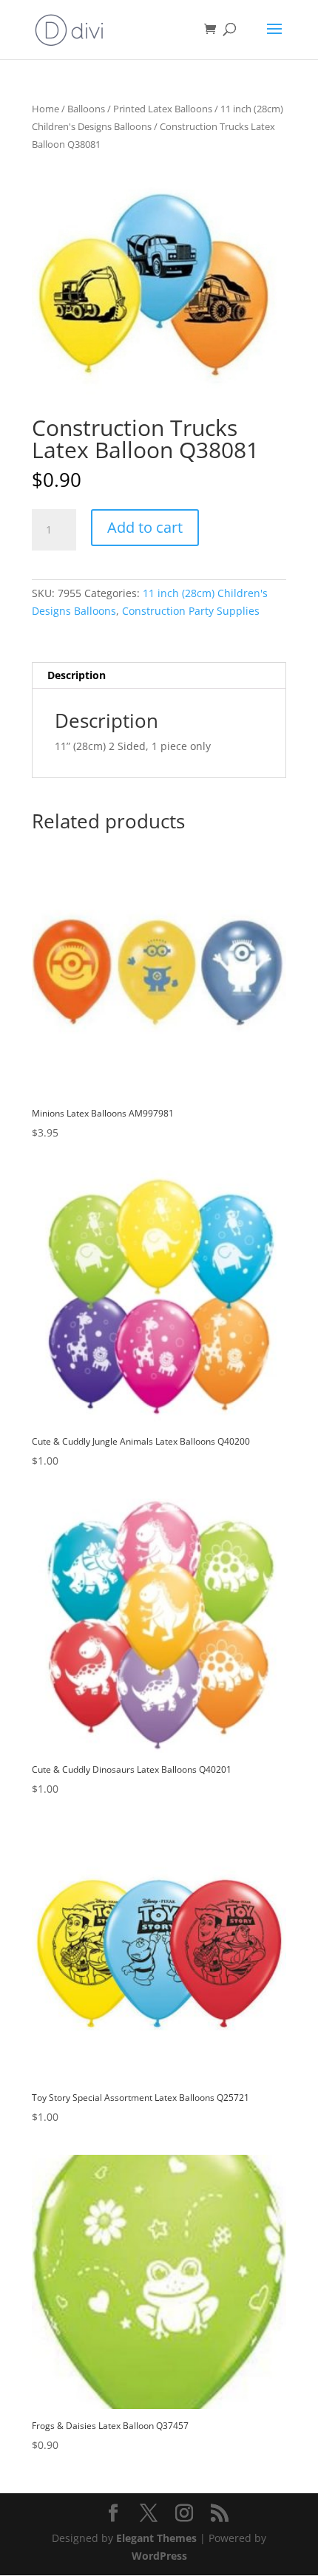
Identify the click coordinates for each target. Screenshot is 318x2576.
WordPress (159, 2556)
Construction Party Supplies (191, 611)
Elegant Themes (156, 2538)
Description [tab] (77, 675)
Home (45, 109)
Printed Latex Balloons (163, 109)
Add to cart (145, 527)
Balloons (86, 109)
